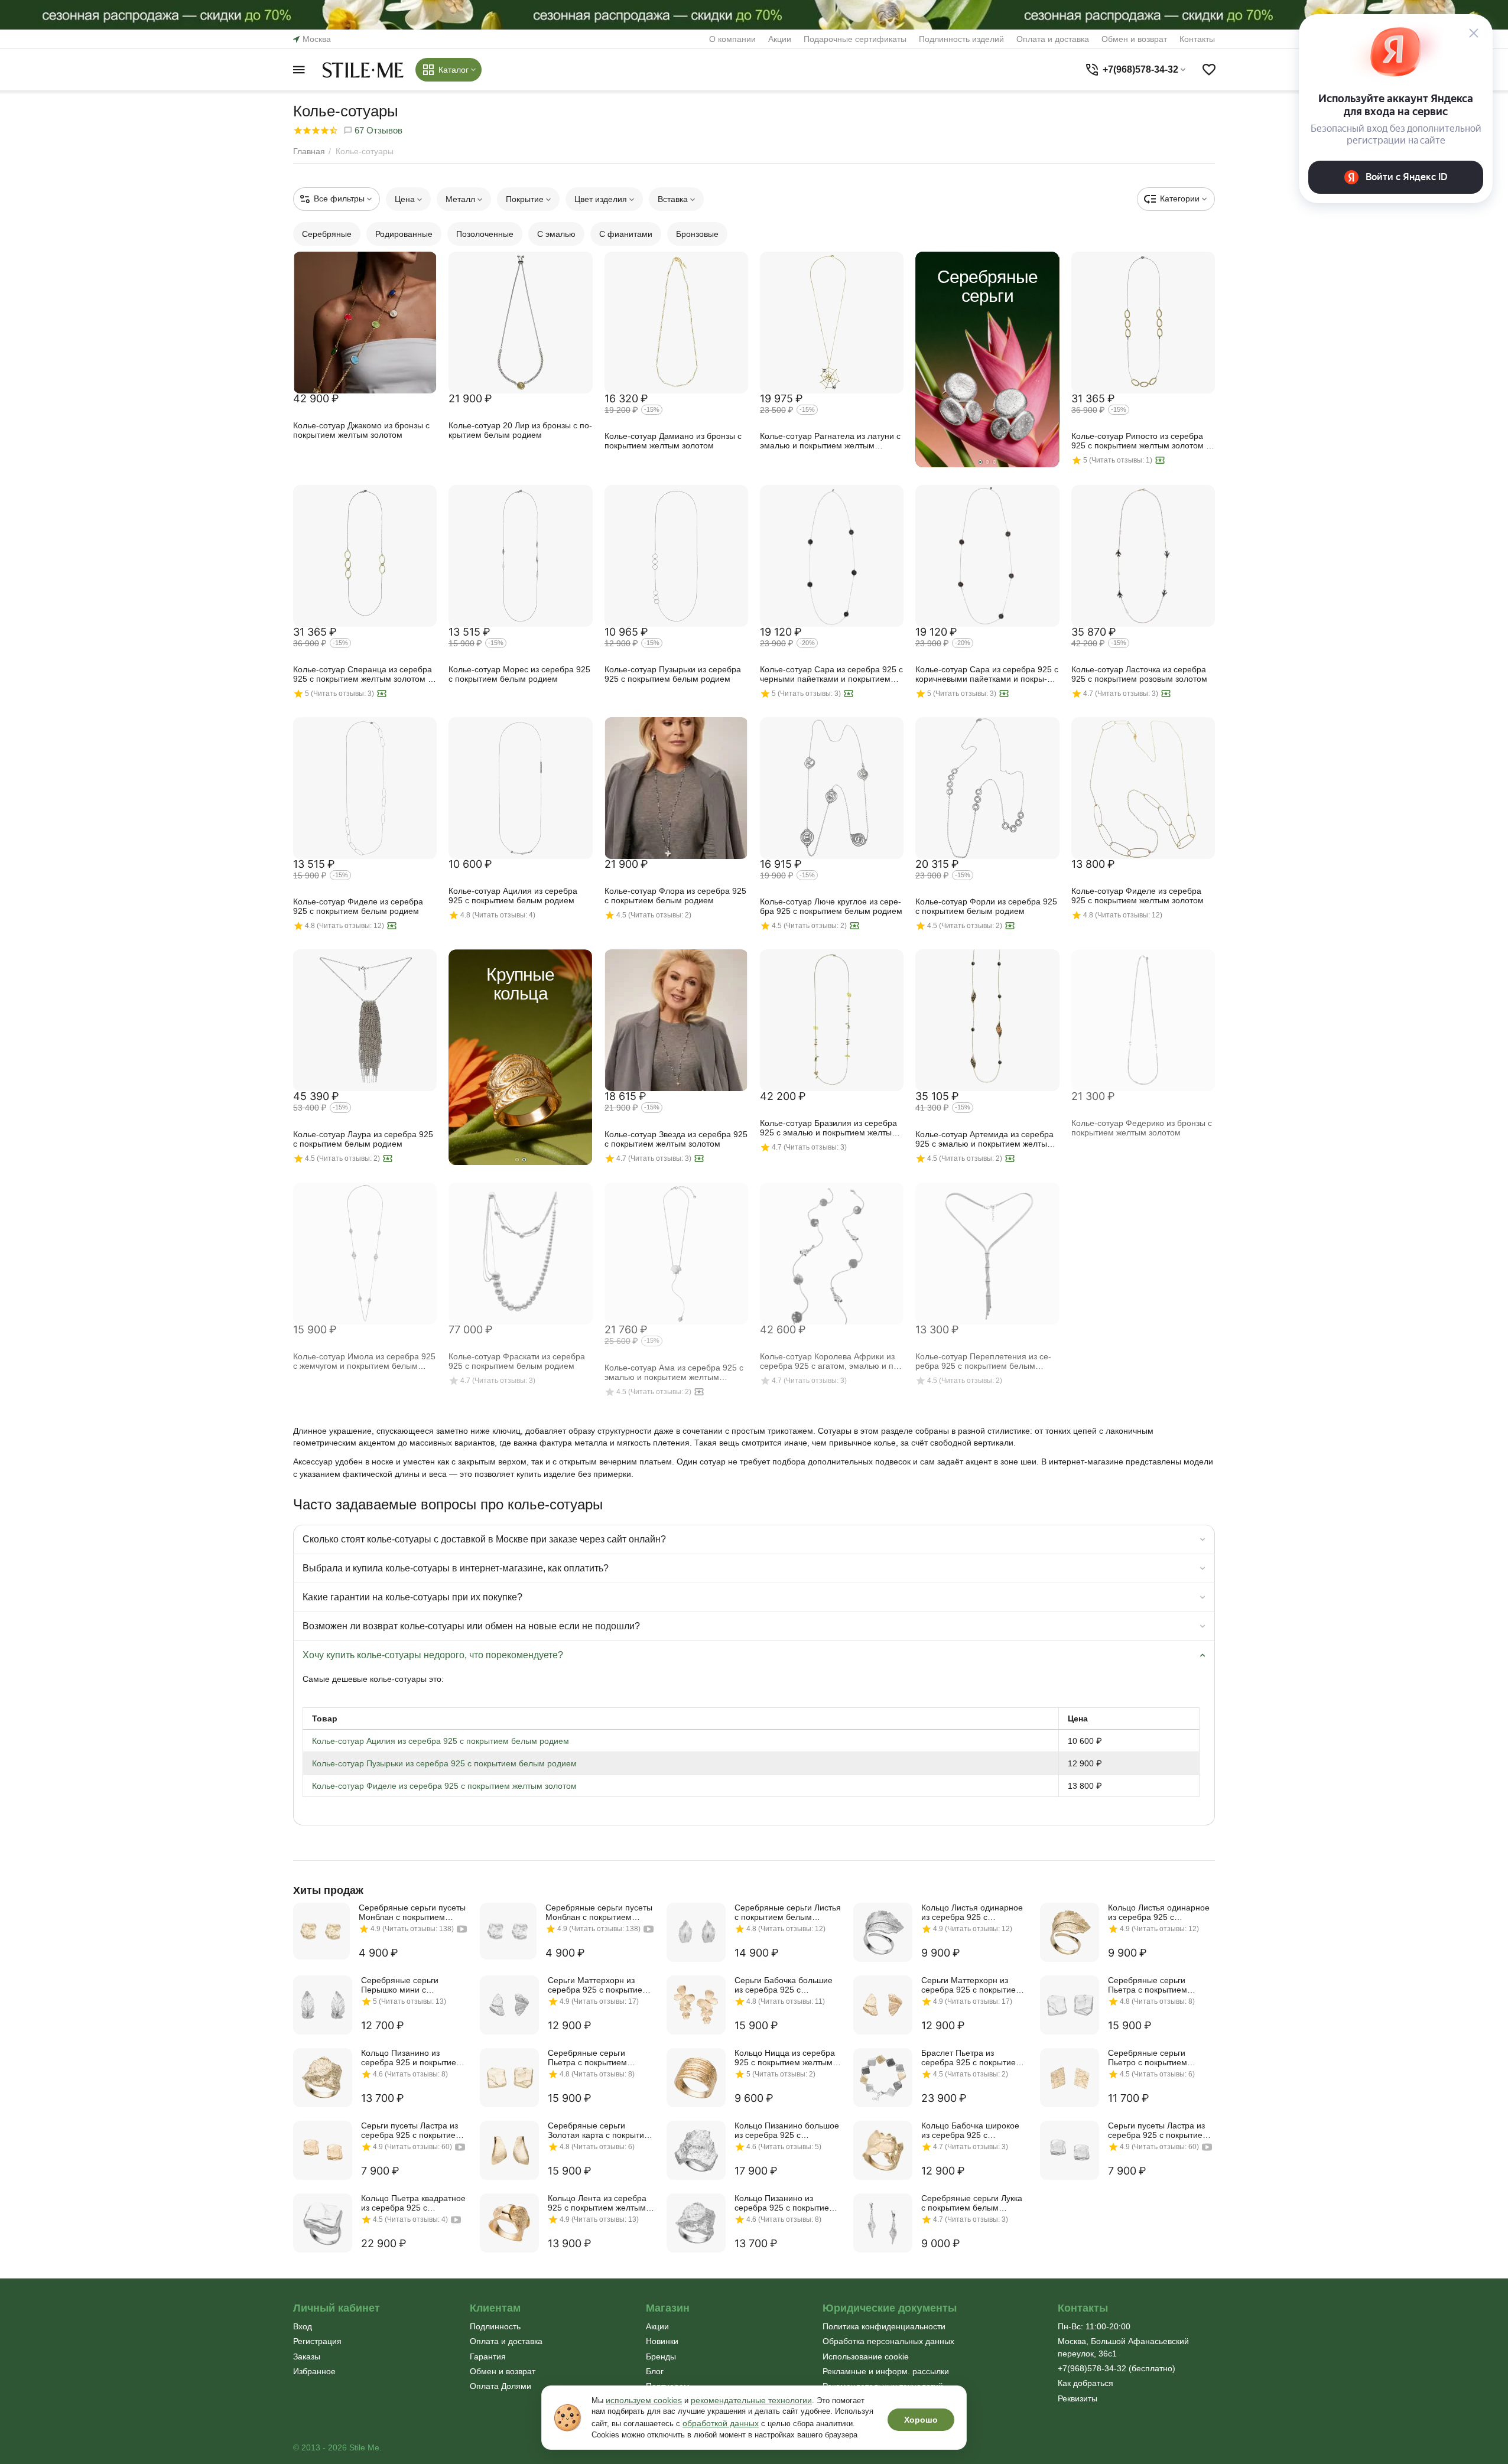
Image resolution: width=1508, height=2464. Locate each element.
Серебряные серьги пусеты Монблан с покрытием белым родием (599, 1912)
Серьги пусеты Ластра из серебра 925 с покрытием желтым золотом (411, 2130)
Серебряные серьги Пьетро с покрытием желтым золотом (1148, 2058)
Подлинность (495, 2326)
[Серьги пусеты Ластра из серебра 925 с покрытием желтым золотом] (323, 2150)
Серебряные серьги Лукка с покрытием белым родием (972, 2203)
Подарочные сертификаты (855, 39)
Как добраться (1085, 2383)
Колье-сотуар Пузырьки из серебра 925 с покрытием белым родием (444, 1763)
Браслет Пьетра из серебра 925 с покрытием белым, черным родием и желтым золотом (971, 2058)
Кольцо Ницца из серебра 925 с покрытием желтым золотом (785, 2058)
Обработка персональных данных (888, 2341)
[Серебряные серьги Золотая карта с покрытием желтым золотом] (509, 2150)
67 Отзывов (377, 130)
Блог (655, 2371)
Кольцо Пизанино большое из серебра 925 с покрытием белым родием (787, 2130)
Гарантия (488, 2356)
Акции (780, 39)
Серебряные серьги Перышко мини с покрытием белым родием (412, 1985)
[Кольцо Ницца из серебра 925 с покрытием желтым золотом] (696, 2078)
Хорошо (921, 2420)
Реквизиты (1078, 2398)
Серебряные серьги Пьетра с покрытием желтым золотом (587, 2058)
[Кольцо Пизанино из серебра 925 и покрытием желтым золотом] (323, 2078)
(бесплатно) (1117, 2368)
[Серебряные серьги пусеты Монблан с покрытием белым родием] (508, 1931)
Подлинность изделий (961, 39)
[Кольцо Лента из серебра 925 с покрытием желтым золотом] (509, 2223)
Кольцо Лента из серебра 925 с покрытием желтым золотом (597, 2203)
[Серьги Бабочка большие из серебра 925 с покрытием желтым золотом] (696, 2005)
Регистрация (317, 2341)
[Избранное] (1209, 70)
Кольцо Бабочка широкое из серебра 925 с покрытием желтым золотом (970, 2130)
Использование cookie (866, 2356)
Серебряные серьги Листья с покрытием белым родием (788, 1912)
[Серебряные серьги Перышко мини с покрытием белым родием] (323, 2005)
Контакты (1197, 39)
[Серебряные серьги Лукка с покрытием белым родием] (883, 2223)
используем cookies (644, 2400)
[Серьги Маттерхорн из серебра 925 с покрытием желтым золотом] (883, 2005)
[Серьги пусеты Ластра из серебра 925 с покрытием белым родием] (1070, 2150)
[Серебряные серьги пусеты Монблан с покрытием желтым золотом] (321, 1931)
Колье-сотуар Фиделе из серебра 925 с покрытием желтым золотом (444, 1786)
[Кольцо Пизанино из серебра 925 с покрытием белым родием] (696, 2223)
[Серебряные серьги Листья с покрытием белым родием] (696, 1932)
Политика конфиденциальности (884, 2326)
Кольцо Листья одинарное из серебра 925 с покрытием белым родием (973, 1912)
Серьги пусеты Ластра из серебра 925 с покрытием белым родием (1158, 2130)
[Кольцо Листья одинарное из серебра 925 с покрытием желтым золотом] (1070, 1932)
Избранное (314, 2371)
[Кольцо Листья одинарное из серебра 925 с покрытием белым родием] (883, 1932)
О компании (732, 39)
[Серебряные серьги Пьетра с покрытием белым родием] (1070, 2005)
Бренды (661, 2356)
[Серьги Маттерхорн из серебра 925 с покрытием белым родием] (509, 2005)
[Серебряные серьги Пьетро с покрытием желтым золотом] (1070, 2078)
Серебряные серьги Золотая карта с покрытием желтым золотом (601, 2130)
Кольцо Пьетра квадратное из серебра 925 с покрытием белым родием (413, 2203)
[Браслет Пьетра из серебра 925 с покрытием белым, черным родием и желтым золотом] (883, 2078)
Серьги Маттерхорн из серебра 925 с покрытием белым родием (598, 1985)
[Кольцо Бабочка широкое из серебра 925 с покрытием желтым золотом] (883, 2150)
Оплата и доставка (1053, 39)
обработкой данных (721, 2423)
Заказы (307, 2356)
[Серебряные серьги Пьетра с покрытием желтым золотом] (509, 2078)
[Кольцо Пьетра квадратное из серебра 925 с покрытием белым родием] (323, 2223)
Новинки (662, 2341)
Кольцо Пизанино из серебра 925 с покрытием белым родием (785, 2203)
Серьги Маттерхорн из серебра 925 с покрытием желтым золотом (971, 1985)
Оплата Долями (500, 2386)
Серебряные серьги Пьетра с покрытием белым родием (1148, 1985)
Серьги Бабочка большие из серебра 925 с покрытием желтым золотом (784, 1985)
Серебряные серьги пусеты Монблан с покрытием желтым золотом (412, 1912)
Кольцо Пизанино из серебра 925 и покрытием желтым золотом (412, 2058)
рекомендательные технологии (751, 2400)
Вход (303, 2326)
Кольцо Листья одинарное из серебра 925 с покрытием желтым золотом (1159, 1912)
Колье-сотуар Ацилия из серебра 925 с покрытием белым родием (441, 1741)
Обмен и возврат (1134, 39)
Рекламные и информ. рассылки (886, 2371)
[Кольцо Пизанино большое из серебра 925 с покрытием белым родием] (696, 2150)
